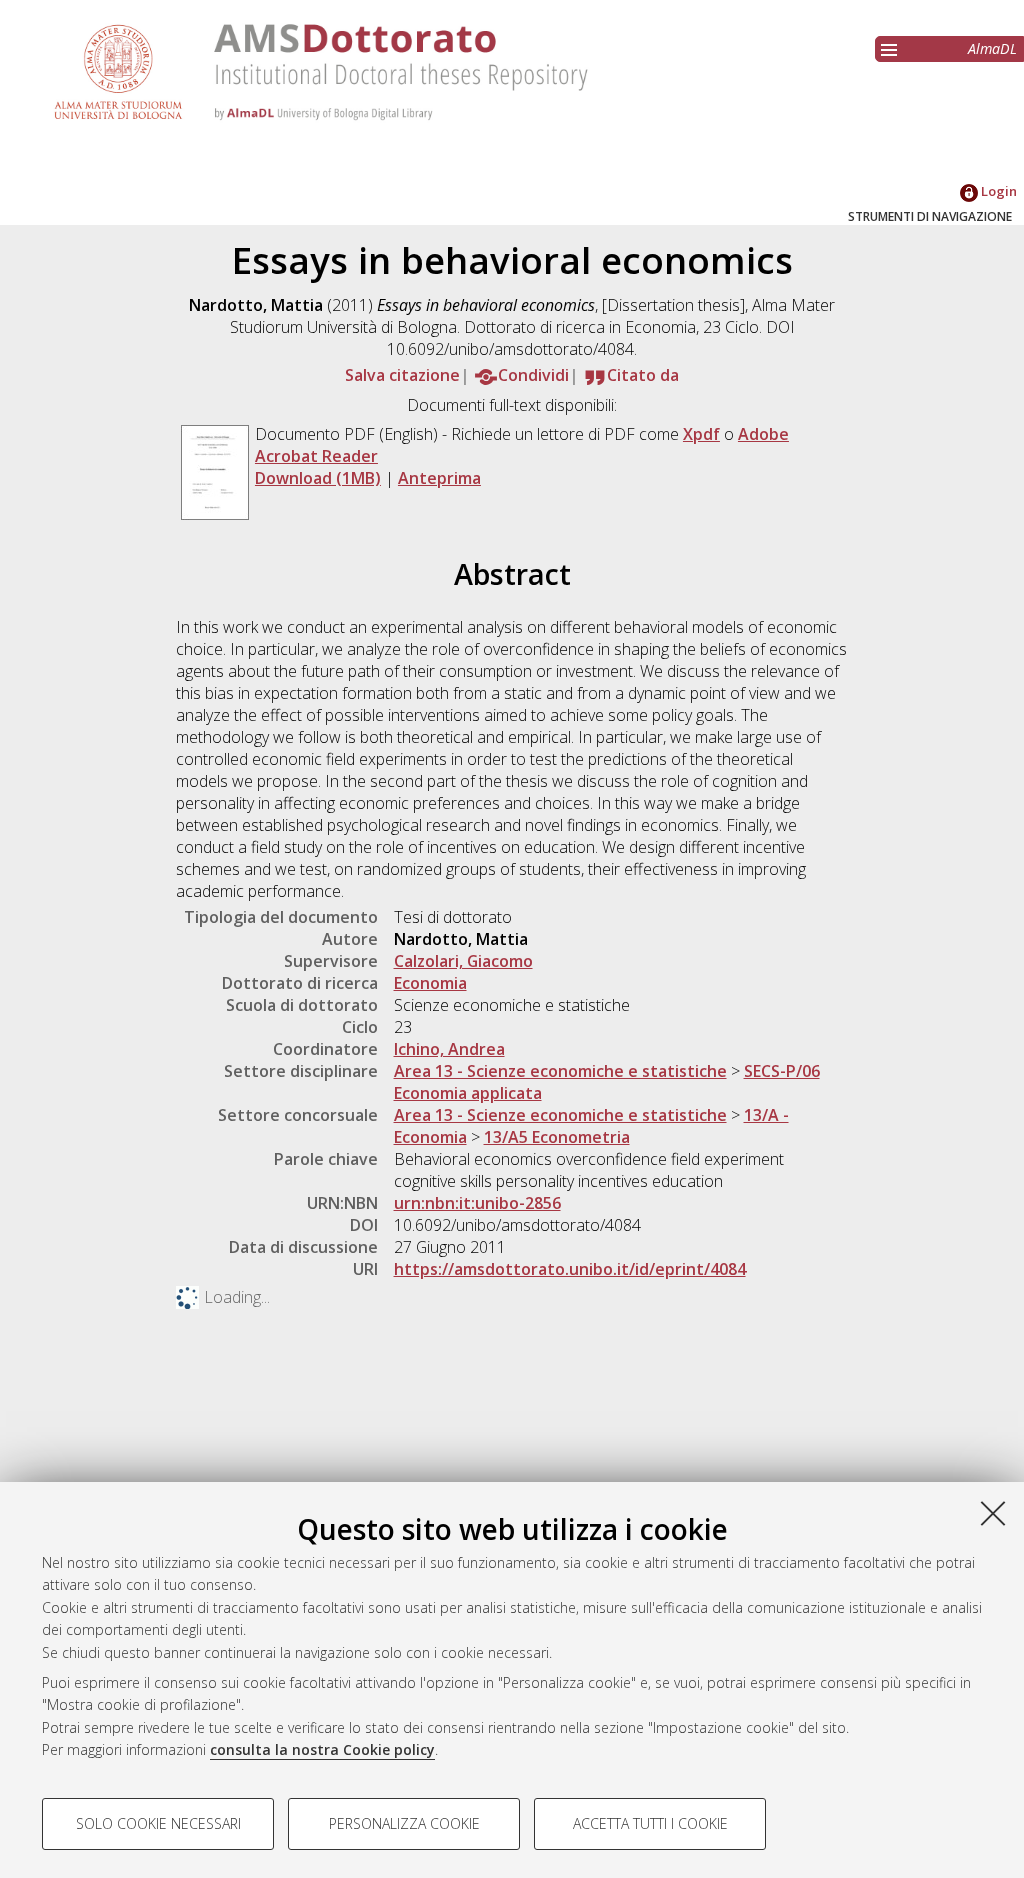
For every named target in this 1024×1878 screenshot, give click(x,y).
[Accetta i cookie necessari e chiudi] (993, 1513)
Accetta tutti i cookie (650, 1823)
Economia (430, 983)
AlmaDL (992, 48)
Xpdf (701, 434)
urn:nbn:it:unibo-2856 (477, 1203)
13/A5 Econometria (557, 1137)
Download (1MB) (318, 478)
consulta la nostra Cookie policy (322, 1749)
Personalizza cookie (404, 1823)
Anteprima (439, 478)
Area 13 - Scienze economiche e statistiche (560, 1071)
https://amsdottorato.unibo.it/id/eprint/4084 (570, 1269)
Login (997, 191)
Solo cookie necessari (158, 1823)
